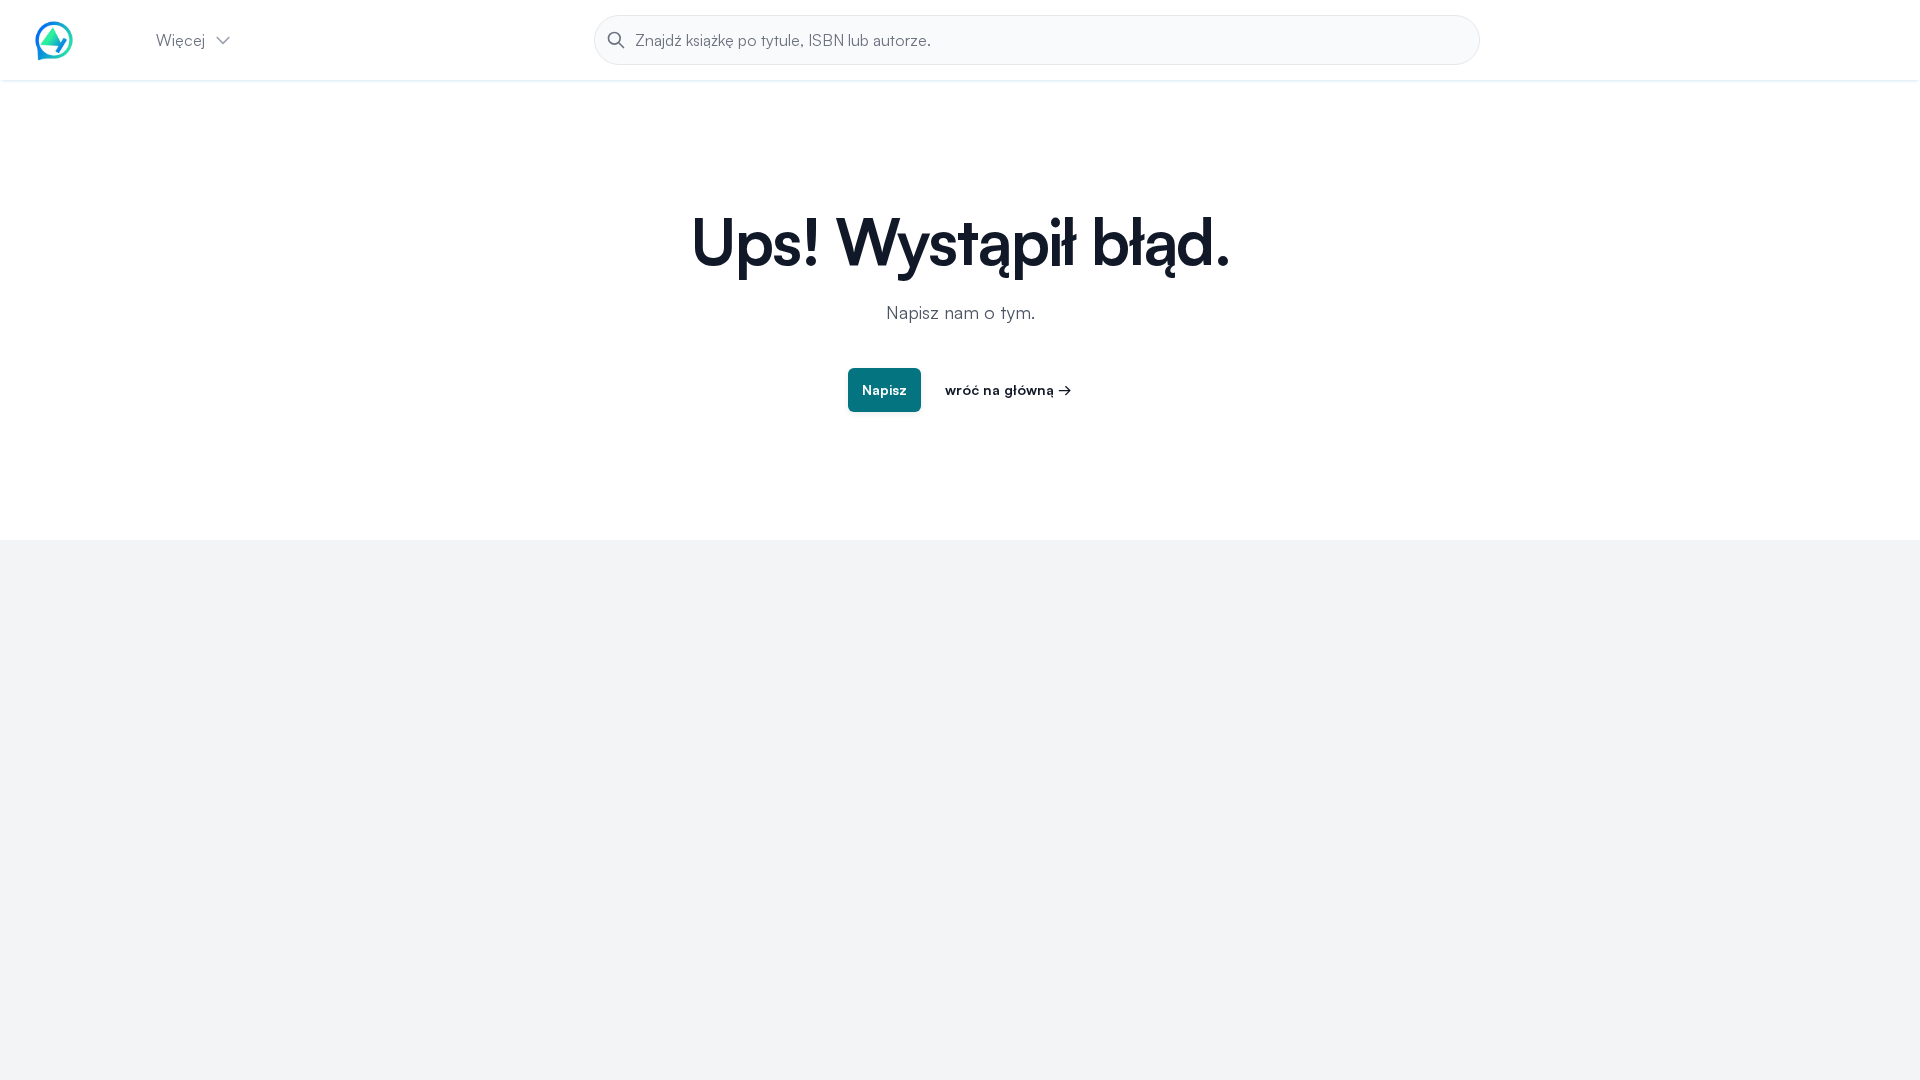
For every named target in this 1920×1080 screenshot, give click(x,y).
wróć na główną (1008, 389)
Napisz (884, 389)
